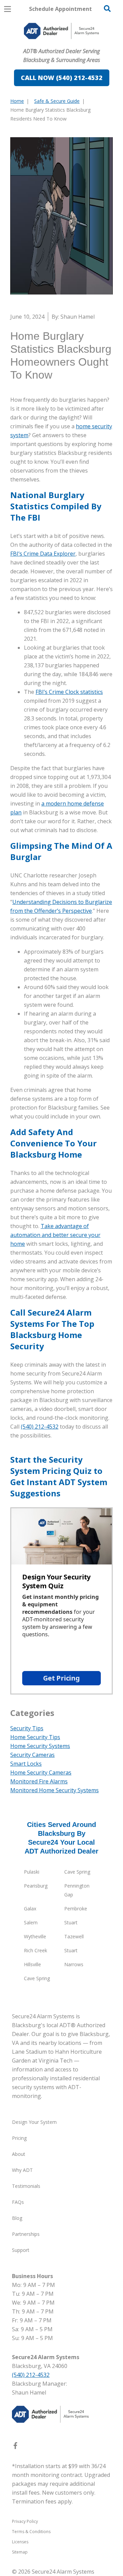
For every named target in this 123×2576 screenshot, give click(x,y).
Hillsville (32, 1964)
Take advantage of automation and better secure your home (55, 1235)
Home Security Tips (35, 1737)
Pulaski (32, 1872)
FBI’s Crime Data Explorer (43, 554)
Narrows (74, 1964)
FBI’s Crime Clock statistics (69, 692)
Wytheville (35, 1936)
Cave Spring (77, 1872)
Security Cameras (32, 1755)
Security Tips (27, 1728)
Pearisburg (36, 1886)
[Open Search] (107, 9)
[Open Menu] (8, 9)
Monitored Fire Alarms (39, 1781)
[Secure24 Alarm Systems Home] (61, 31)
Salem (31, 1922)
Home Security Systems (40, 1746)
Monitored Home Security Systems (54, 1790)
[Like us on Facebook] (15, 2447)
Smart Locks (26, 1764)
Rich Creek (36, 1950)
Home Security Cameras (41, 1772)
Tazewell (74, 1936)
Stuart (71, 1922)
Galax (30, 1909)
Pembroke (76, 1909)
